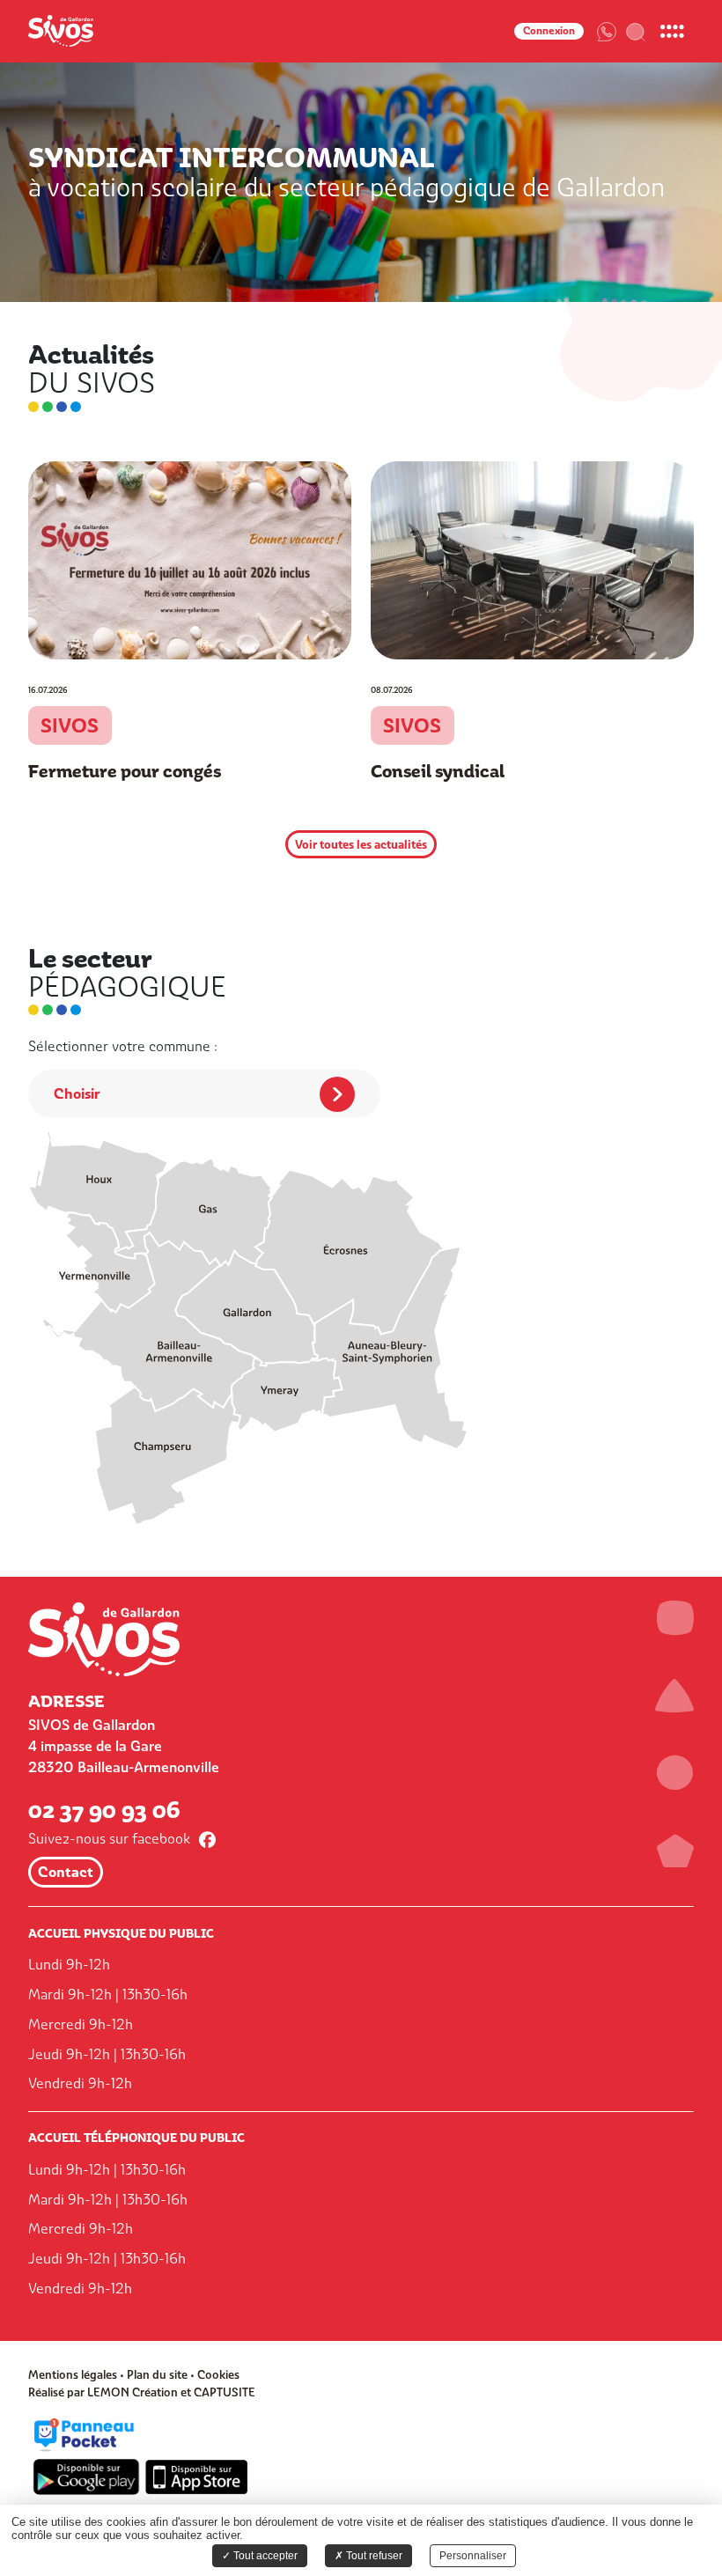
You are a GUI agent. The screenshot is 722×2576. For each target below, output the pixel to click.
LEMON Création (133, 2392)
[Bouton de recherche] (636, 31)
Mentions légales (73, 2375)
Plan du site (157, 2375)
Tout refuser (373, 2556)
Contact (66, 1872)
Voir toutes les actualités (361, 844)
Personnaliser (473, 2556)
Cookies (218, 2375)
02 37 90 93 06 (104, 1810)
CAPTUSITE (225, 2392)
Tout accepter (264, 2556)
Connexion (549, 31)
